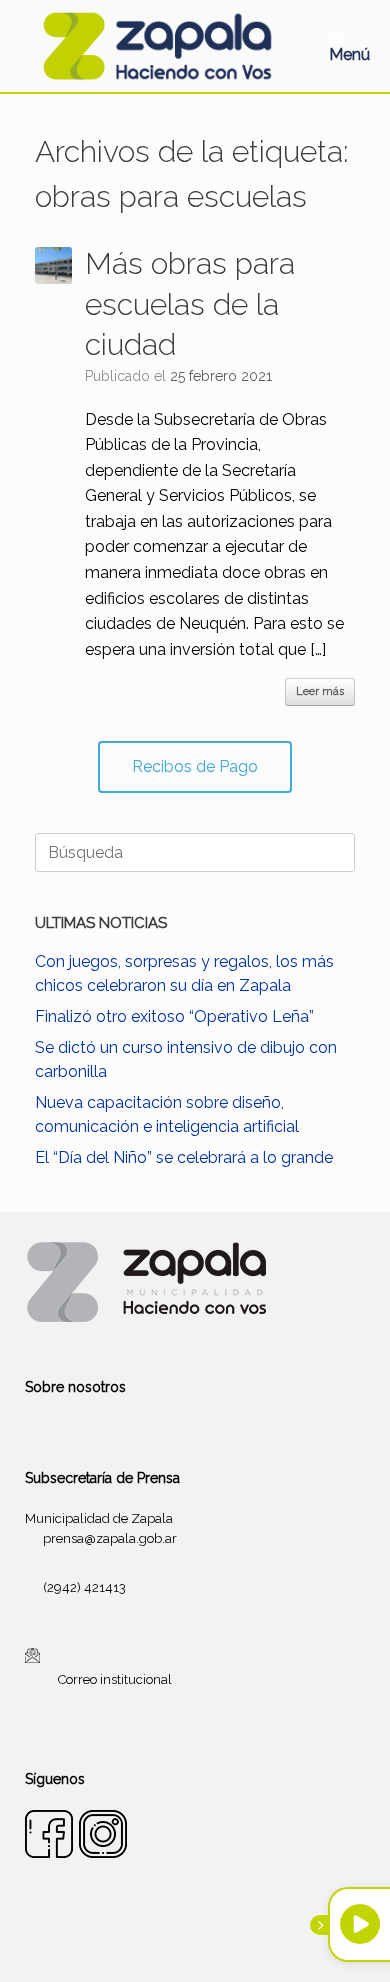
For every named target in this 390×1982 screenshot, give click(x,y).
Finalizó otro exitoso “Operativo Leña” (174, 1016)
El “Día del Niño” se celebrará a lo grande (184, 1157)
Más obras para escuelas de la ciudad (190, 304)
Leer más (320, 691)
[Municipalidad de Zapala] (157, 46)
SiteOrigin (219, 1943)
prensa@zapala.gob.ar (110, 1538)
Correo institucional (115, 1678)
